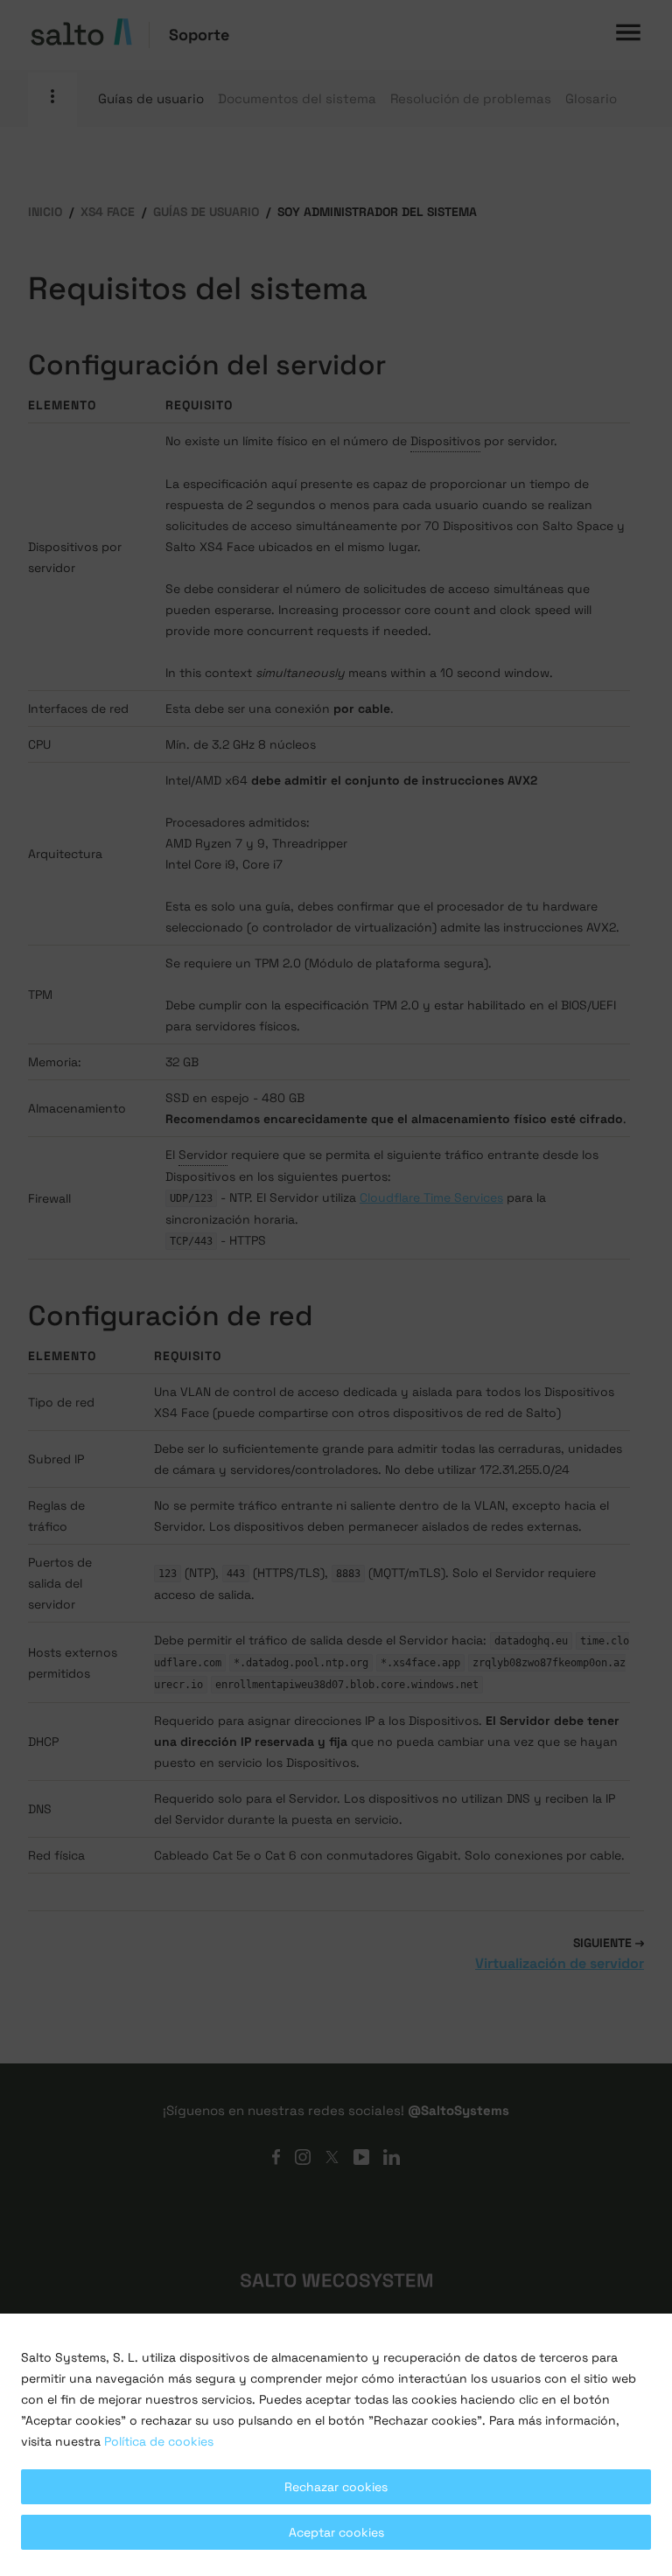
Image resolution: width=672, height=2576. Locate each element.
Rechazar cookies (336, 2487)
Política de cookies (159, 2441)
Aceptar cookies (336, 2532)
